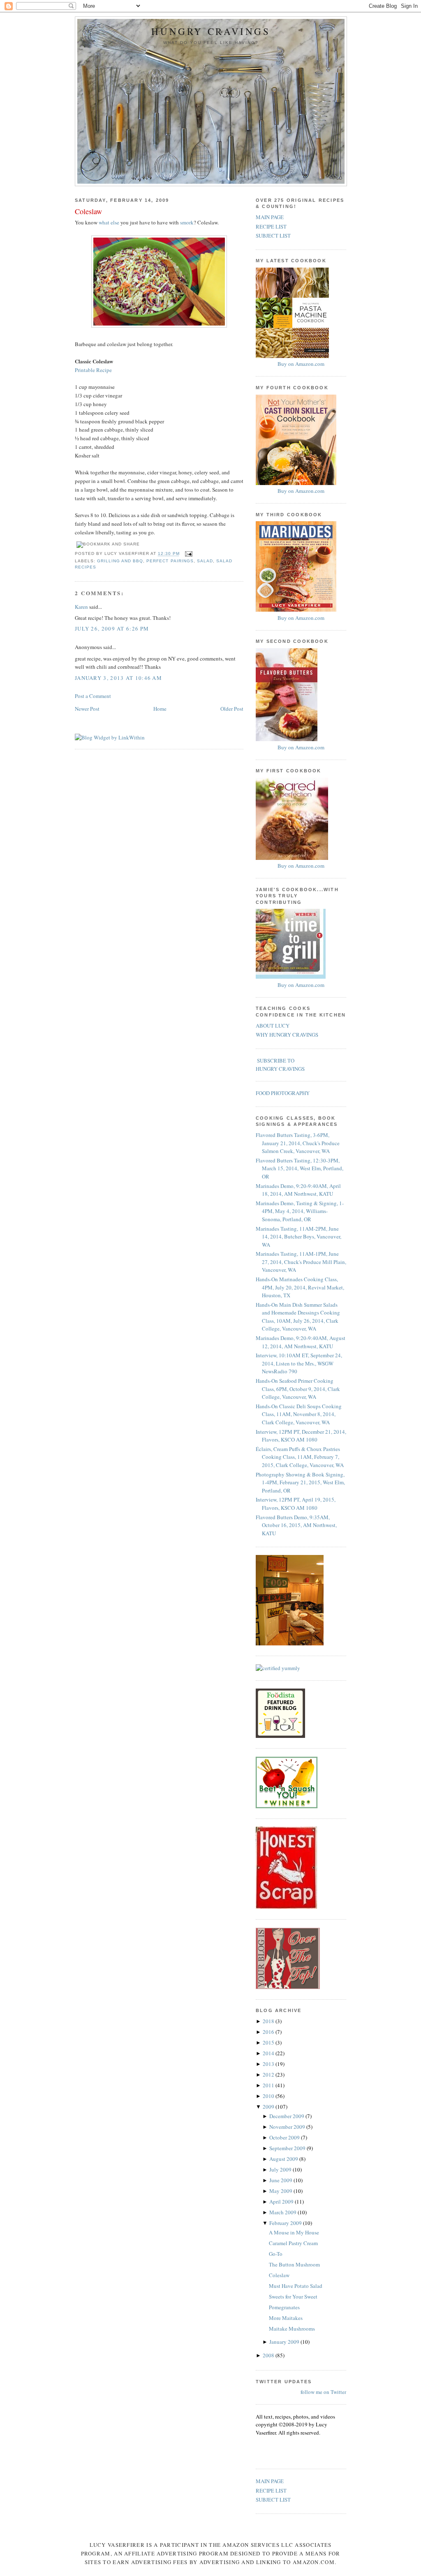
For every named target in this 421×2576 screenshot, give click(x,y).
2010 (269, 2096)
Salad (205, 561)
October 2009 (285, 2137)
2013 (269, 2064)
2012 (269, 2075)
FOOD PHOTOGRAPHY (283, 1093)
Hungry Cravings (211, 31)
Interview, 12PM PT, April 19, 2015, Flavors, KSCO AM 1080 (296, 1504)
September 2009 (288, 2148)
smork (187, 222)
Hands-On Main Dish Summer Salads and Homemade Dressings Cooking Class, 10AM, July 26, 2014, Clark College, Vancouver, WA (298, 1317)
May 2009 (281, 2191)
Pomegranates (284, 2307)
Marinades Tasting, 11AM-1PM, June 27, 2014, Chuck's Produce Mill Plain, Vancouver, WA (301, 1262)
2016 (269, 2032)
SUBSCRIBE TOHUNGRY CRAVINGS (280, 1065)
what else (109, 222)
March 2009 (283, 2212)
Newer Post (87, 709)
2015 (269, 2042)
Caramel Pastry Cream (293, 2243)
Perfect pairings (170, 561)
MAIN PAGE (270, 217)
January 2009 (285, 2342)
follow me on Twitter (323, 2392)
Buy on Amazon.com (301, 364)
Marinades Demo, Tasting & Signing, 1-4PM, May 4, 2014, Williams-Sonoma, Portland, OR (300, 1211)
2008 (269, 2355)
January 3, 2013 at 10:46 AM (118, 678)
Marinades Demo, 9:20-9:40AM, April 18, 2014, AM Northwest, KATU (298, 1190)
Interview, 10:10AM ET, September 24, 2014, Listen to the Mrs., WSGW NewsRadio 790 (299, 1363)
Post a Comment (93, 696)
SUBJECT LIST (273, 236)
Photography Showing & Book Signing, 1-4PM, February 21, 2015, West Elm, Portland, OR (300, 1482)
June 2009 (281, 2180)
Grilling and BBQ (120, 561)
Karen (81, 607)
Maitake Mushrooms (292, 2329)
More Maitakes (286, 2318)
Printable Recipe (93, 370)
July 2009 (281, 2169)
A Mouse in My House (294, 2232)
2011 (269, 2085)
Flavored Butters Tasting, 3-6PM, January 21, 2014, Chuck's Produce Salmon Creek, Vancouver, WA (298, 1143)
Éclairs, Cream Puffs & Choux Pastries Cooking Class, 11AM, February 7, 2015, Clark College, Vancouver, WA (300, 1457)
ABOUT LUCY (273, 1026)
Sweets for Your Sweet (293, 2296)
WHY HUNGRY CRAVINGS (287, 1035)
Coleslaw (88, 211)
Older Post (232, 709)
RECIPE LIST (271, 226)
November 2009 (288, 2127)
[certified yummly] (278, 1668)
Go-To (276, 2254)
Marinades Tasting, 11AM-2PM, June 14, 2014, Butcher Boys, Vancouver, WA (298, 1237)
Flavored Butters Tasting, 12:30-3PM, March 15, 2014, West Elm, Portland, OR (300, 1168)
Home (160, 709)
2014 (269, 2053)
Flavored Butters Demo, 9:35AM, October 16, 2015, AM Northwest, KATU (296, 1525)
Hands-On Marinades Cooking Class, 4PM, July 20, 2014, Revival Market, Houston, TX (300, 1287)
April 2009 (282, 2202)
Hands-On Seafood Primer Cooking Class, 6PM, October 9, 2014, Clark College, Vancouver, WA (298, 1389)
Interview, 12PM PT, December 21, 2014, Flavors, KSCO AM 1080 (301, 1436)
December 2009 (287, 2116)
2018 (269, 2021)
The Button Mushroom (294, 2264)
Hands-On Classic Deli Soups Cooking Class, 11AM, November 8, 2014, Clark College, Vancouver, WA (299, 1414)
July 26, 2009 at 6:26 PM (112, 628)
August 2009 (284, 2159)
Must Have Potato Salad (296, 2286)
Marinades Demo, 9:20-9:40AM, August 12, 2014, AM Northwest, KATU (301, 1342)
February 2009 (286, 2223)
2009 (269, 2107)
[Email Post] (188, 554)
